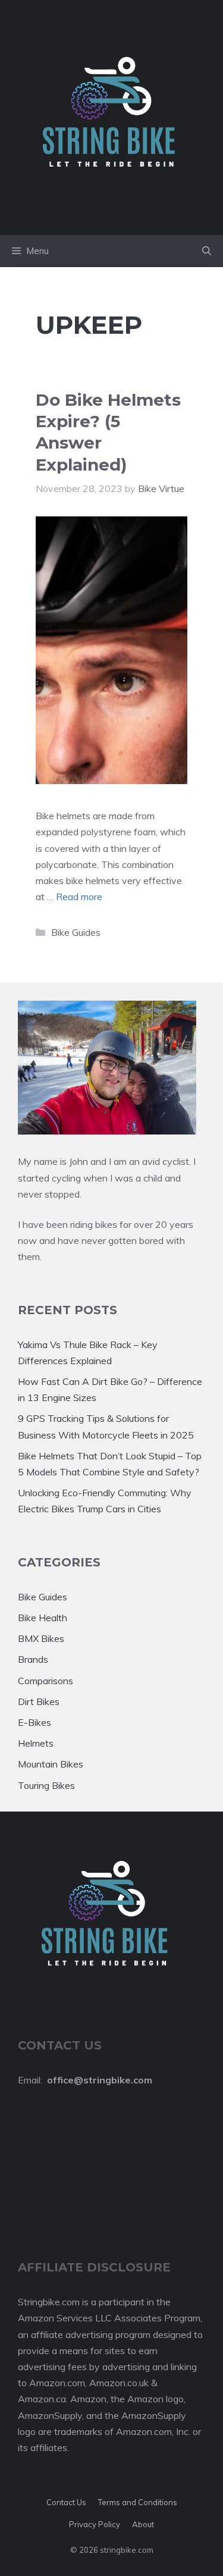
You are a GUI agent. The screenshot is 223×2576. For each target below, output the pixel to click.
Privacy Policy (95, 2524)
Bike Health (43, 1618)
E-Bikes (34, 1722)
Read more (79, 897)
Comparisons (45, 1681)
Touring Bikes (46, 1785)
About (143, 2524)
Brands (33, 1659)
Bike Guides (76, 932)
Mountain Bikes (51, 1764)
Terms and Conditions (138, 2502)
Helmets (36, 1743)
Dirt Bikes (39, 1701)
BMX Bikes (41, 1638)
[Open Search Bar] (207, 251)
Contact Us (66, 2502)
